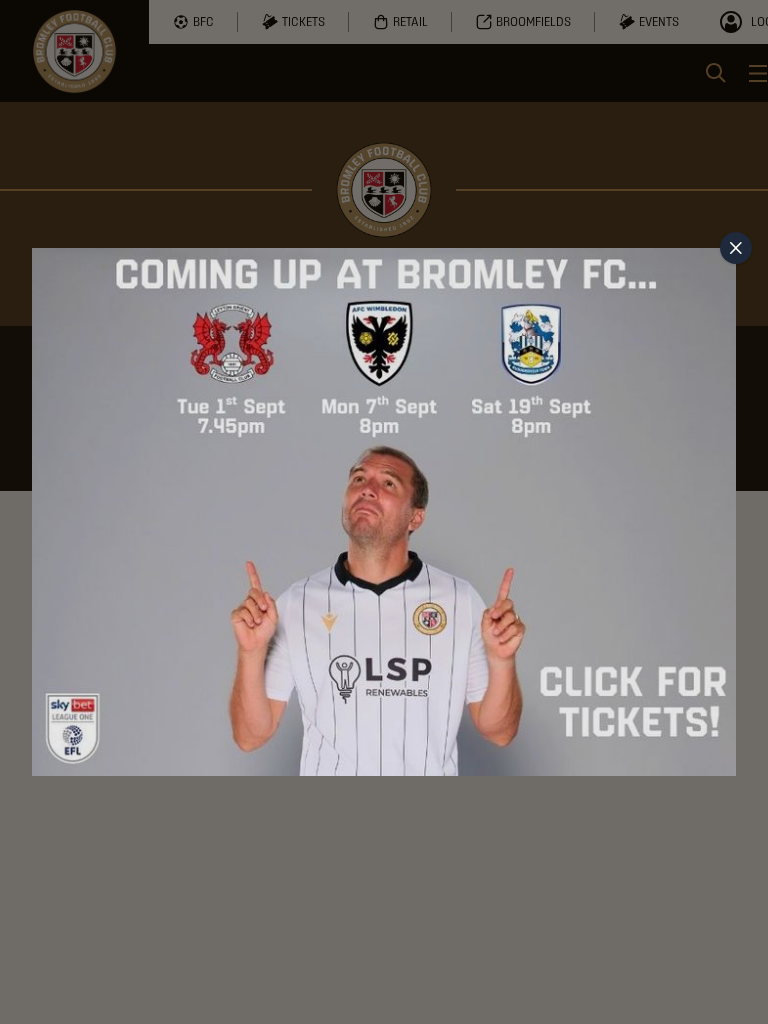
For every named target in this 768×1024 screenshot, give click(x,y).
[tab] (736, 248)
